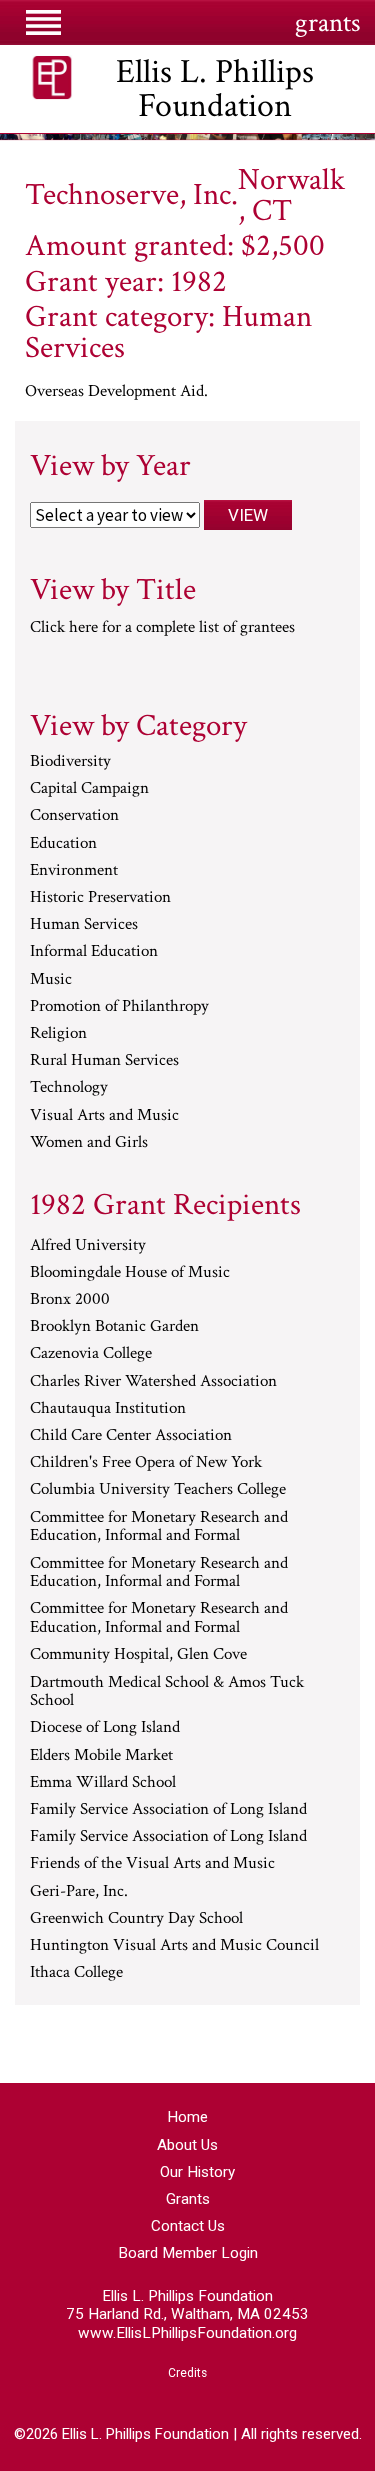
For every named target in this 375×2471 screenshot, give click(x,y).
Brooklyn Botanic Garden (114, 1327)
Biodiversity (70, 762)
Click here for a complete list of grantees (162, 627)
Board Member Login (188, 2253)
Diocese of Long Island (105, 1728)
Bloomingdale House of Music (130, 1273)
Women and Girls (89, 1143)
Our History (197, 2172)
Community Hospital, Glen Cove (138, 1655)
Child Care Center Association (131, 1436)
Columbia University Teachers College (158, 1490)
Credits (187, 2373)
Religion (58, 1034)
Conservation (74, 816)
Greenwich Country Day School (136, 1919)
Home (187, 2117)
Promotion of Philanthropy (119, 1007)
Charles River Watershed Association (153, 1382)
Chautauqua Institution (108, 1409)
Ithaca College (76, 1973)
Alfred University (88, 1246)
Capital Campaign (89, 789)
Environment (74, 871)
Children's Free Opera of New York (146, 1463)
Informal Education (94, 952)
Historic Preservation (100, 898)
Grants (188, 2199)
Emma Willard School (103, 1783)
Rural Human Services (104, 1061)
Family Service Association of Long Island (168, 1810)
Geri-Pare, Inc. (79, 1892)
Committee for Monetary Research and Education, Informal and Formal (159, 1527)
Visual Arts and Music (104, 1116)
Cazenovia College (91, 1354)
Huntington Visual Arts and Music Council (174, 1946)
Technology (69, 1088)
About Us (187, 2145)
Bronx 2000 (70, 1300)
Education (63, 844)
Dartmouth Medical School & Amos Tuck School (167, 1692)
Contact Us (188, 2226)
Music (51, 980)
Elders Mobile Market (101, 1756)
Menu (43, 22)
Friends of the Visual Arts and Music (152, 1864)
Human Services (84, 925)
